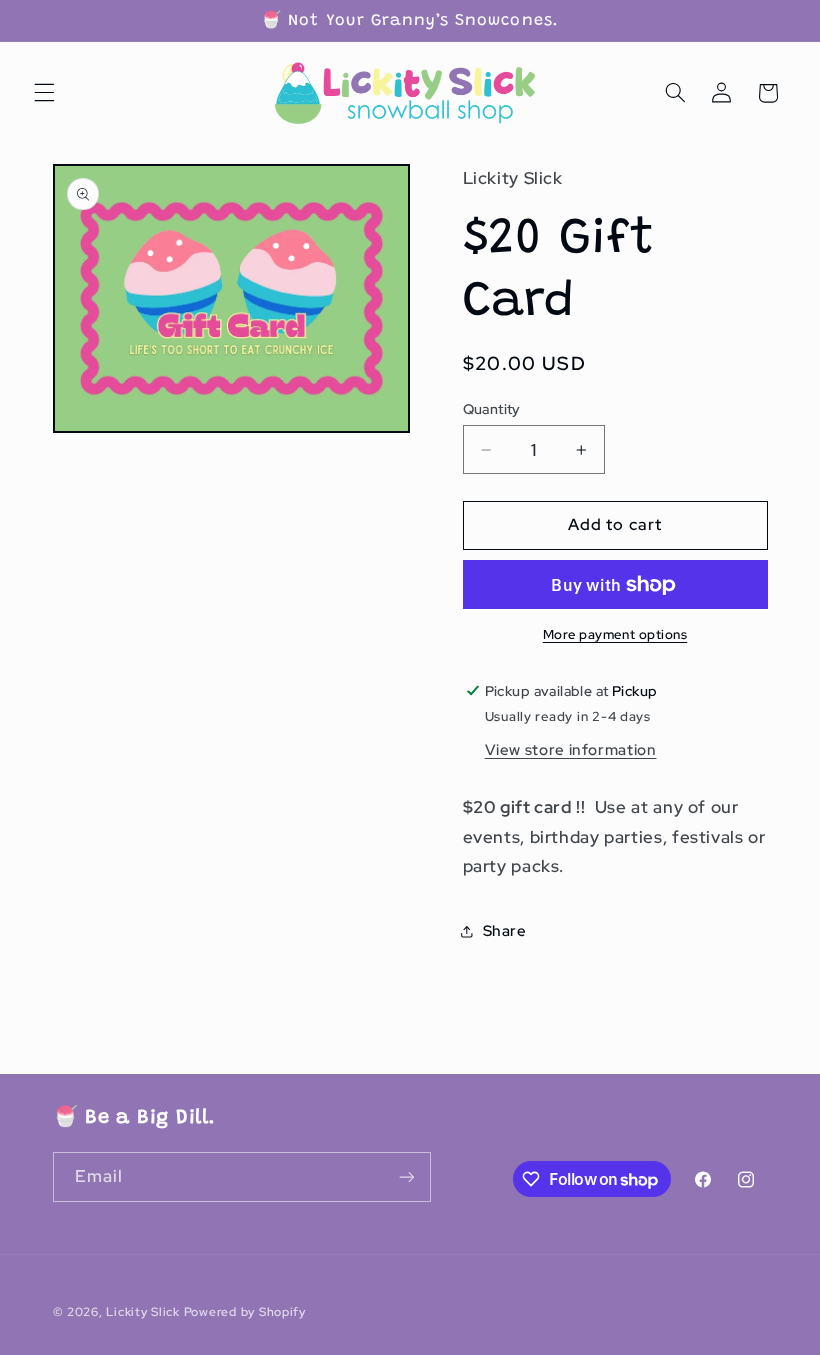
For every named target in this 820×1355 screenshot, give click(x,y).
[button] (44, 93)
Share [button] (505, 930)
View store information (571, 749)
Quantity (492, 409)
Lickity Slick (144, 1312)
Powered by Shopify (245, 1312)
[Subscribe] (406, 1176)
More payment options (615, 634)
